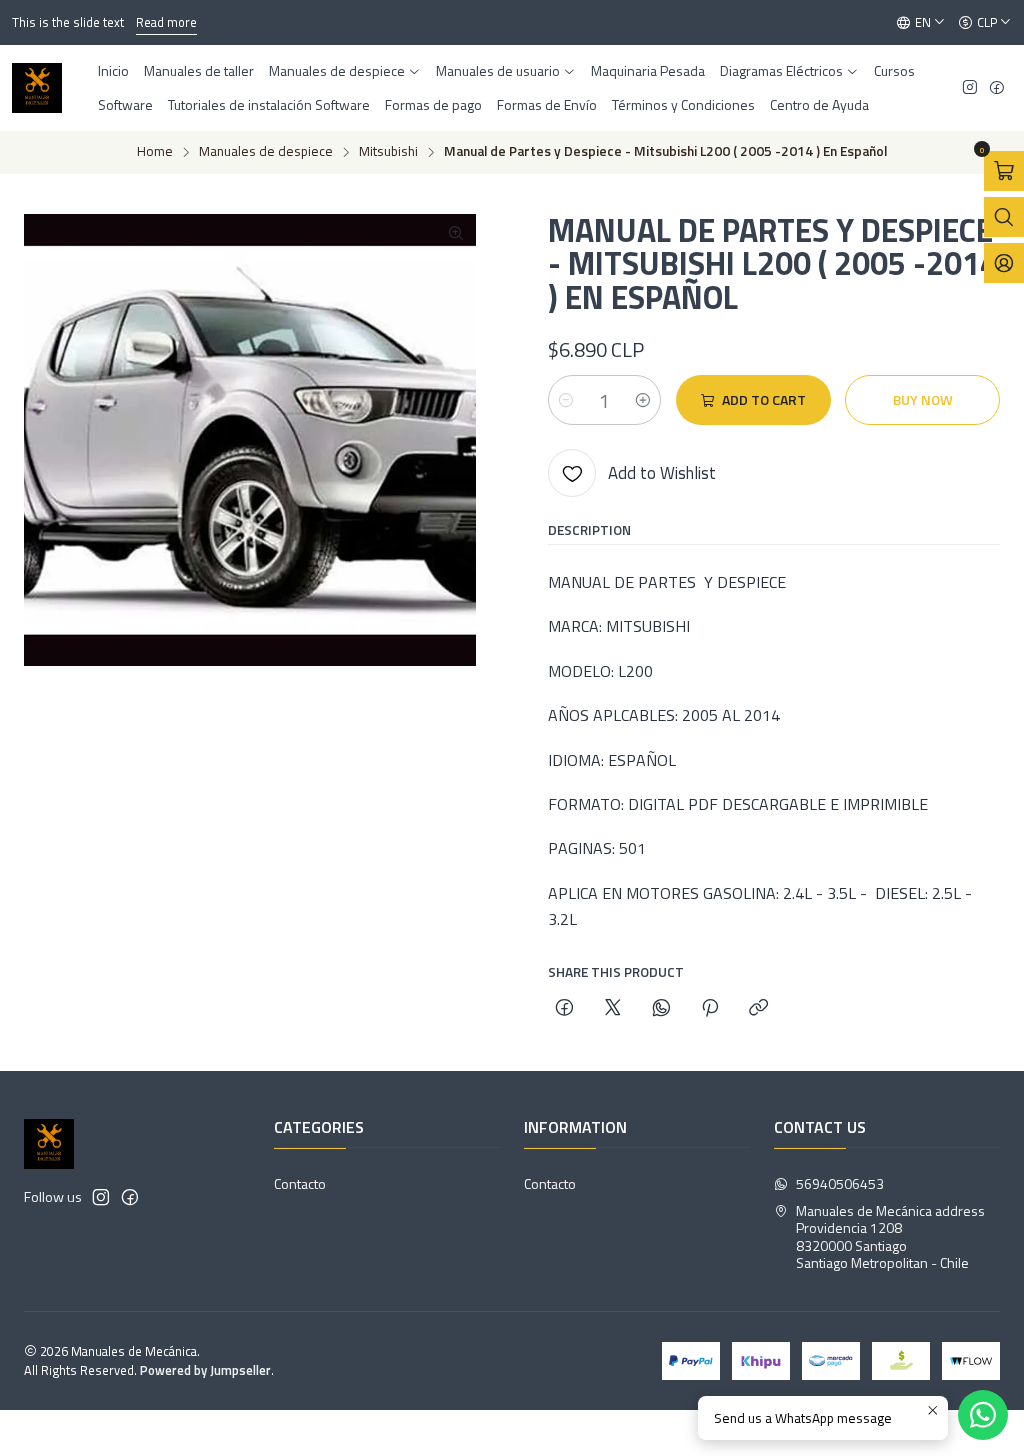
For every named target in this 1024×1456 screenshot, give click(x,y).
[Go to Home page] (37, 88)
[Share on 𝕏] (613, 1009)
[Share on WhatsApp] (661, 1009)
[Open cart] (1004, 171)
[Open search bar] (1004, 217)
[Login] (1004, 263)
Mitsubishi (388, 152)
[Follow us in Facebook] (997, 88)
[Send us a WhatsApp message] (983, 1415)
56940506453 (840, 1183)
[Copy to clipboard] (758, 1009)
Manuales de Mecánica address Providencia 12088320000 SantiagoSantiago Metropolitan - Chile (890, 1237)
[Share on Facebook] (564, 1009)
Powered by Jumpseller (205, 1370)
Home (155, 152)
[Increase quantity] (643, 400)
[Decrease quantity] (566, 400)
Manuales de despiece (266, 152)
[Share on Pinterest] (710, 1009)
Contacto (300, 1183)
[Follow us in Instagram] (970, 88)
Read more (129, 22)
